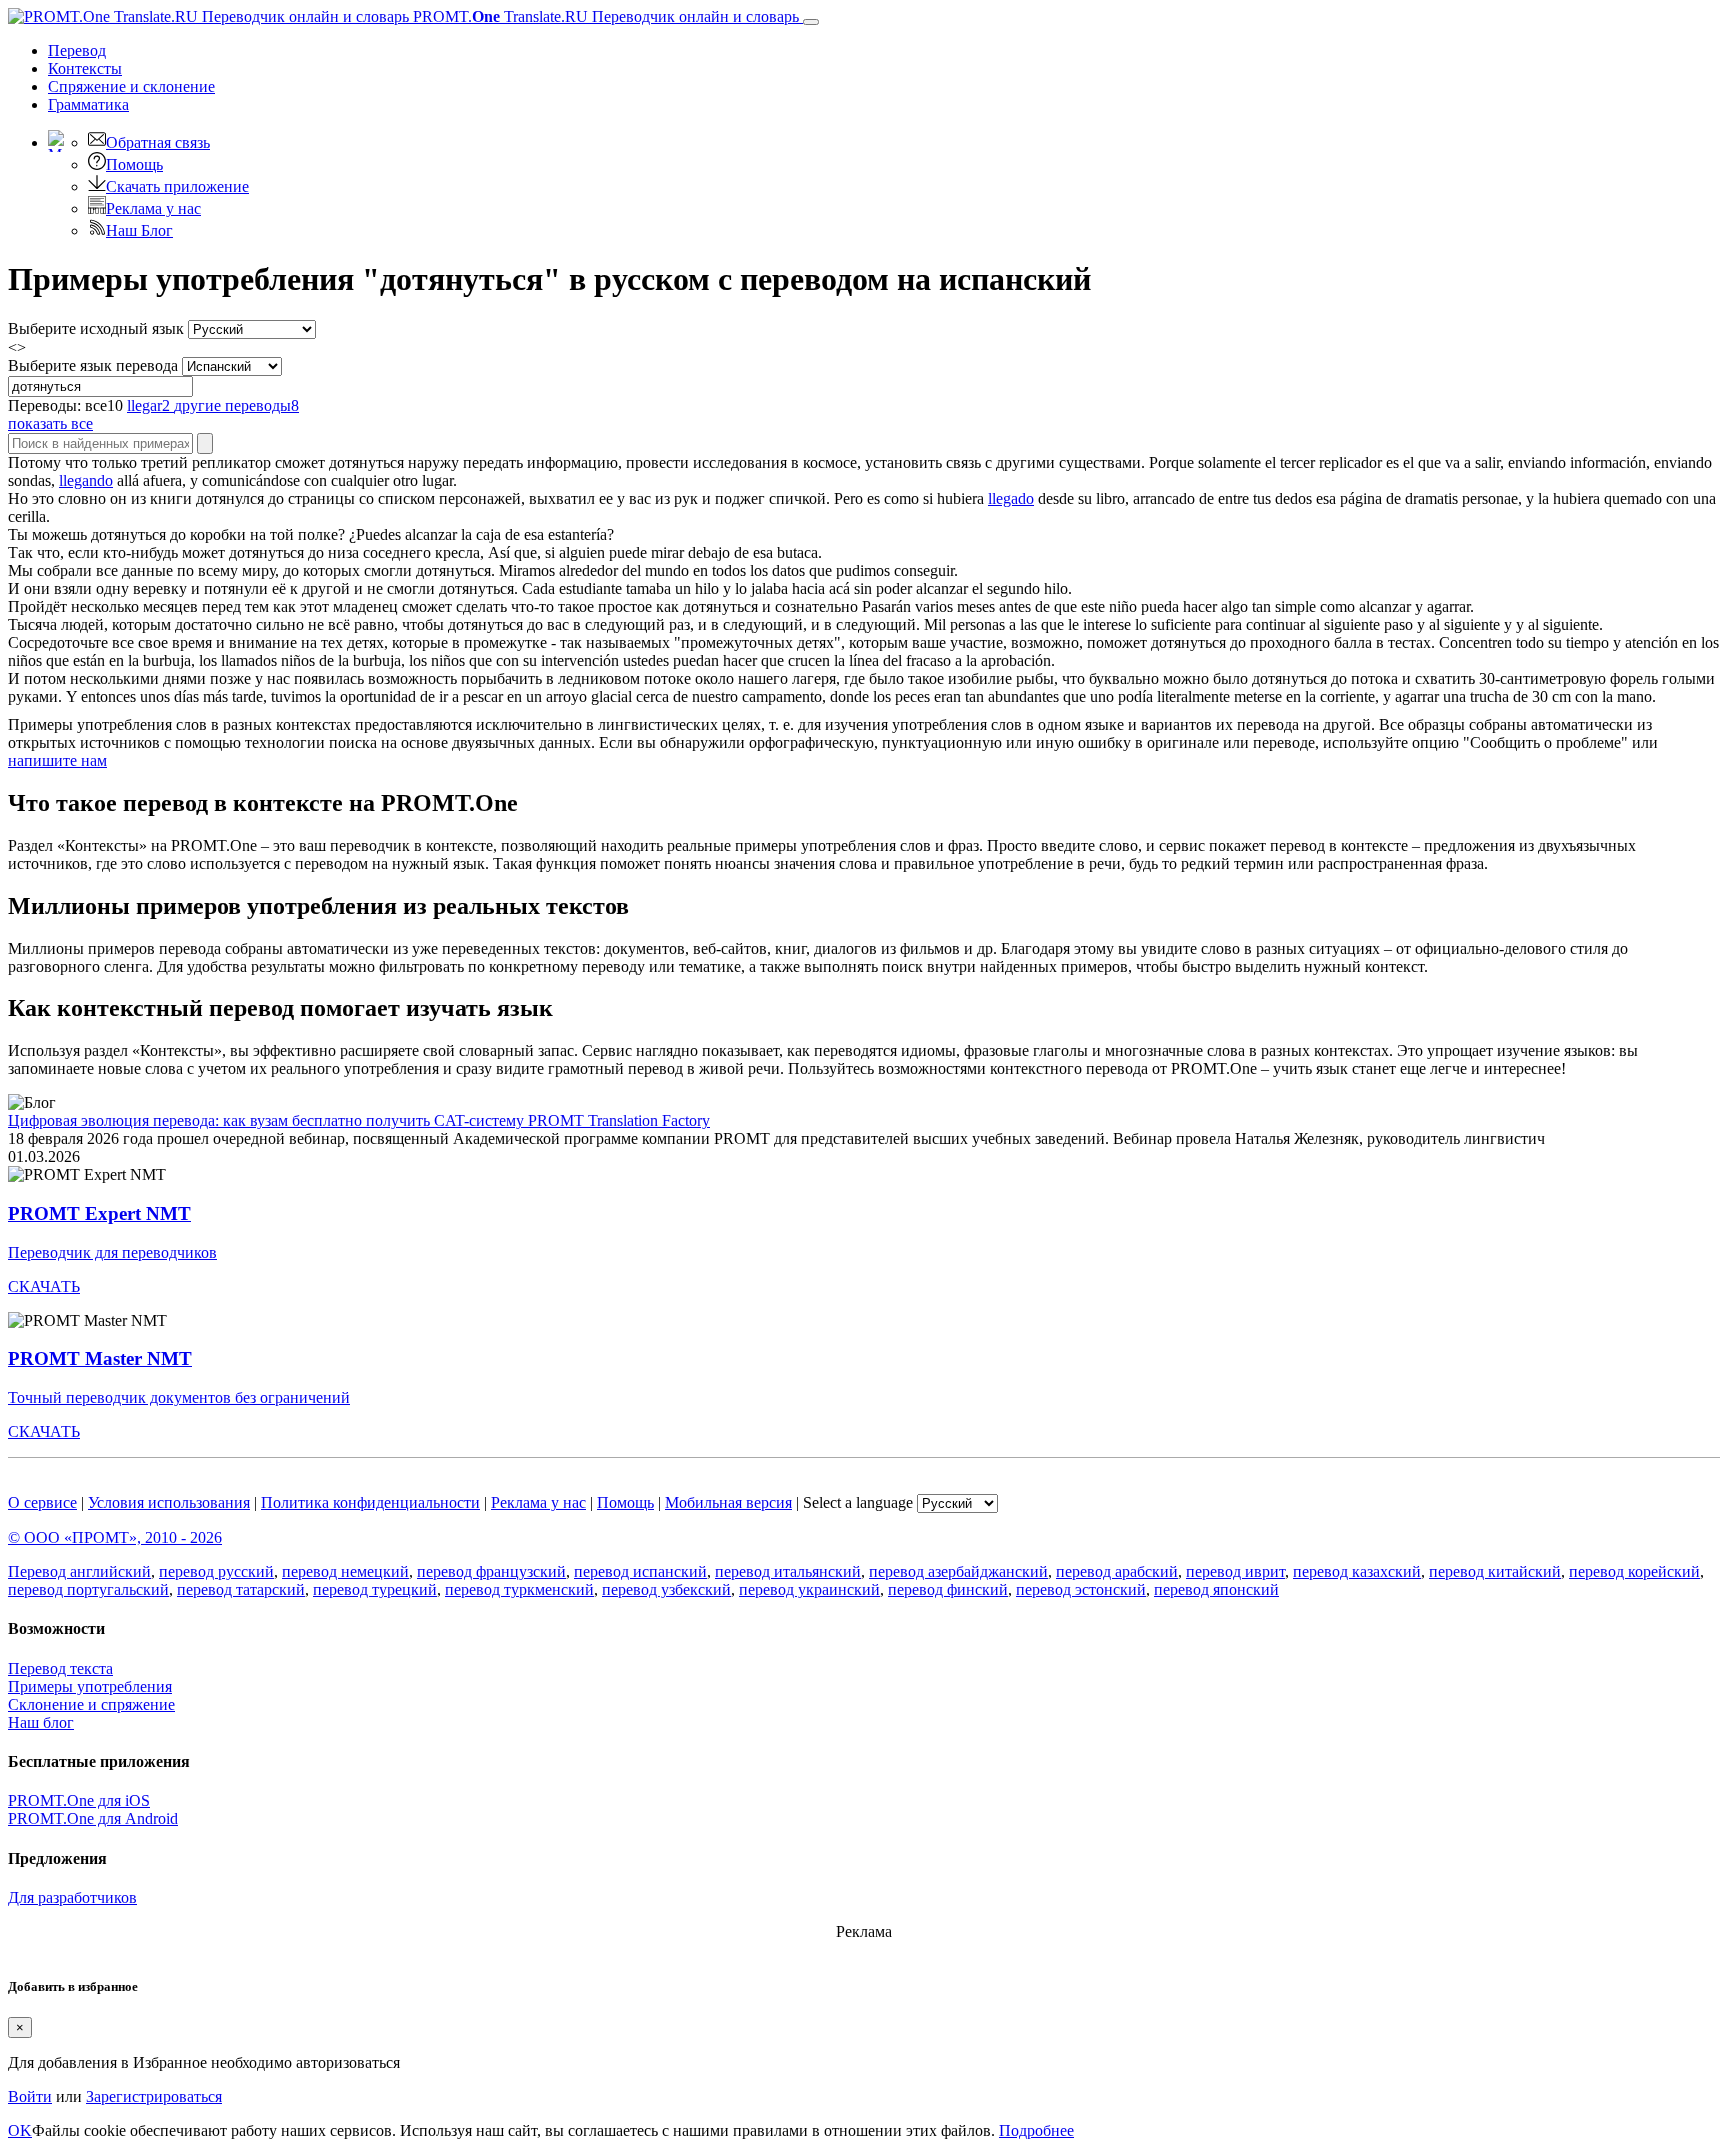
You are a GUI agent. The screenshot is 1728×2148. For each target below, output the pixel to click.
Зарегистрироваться (154, 2096)
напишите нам (57, 760)
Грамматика (88, 104)
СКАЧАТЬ (44, 1286)
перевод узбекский (666, 1589)
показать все (50, 423)
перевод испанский (640, 1571)
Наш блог (41, 1722)
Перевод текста (60, 1668)
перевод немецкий (345, 1571)
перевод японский (1216, 1589)
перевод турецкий (375, 1589)
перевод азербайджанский (958, 1571)
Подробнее (1036, 2130)
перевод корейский (1634, 1571)
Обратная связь (158, 142)
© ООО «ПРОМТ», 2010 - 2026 (115, 1537)
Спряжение (131, 86)
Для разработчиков (72, 1897)
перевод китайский (1495, 1571)
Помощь (134, 164)
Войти (30, 2096)
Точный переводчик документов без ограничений (179, 1397)
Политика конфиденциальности (370, 1502)
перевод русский (216, 1571)
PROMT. (604, 16)
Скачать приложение (177, 186)
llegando (86, 480)
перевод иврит (1235, 1571)
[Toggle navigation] (811, 22)
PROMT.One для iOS (79, 1800)
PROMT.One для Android (93, 1818)
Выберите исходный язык (96, 328)
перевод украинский (809, 1589)
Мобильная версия (728, 1502)
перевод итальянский (788, 1571)
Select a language (858, 1502)
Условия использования (169, 1502)
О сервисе (42, 1502)
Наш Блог (139, 230)
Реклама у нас (153, 208)
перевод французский (491, 1571)
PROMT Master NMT (100, 1358)
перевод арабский (1117, 1571)
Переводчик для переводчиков (112, 1252)
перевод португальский (88, 1589)
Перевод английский (79, 1571)
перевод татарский (241, 1589)
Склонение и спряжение (91, 1704)
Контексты (85, 68)
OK (20, 2130)
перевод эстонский (1081, 1589)
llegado (1011, 498)
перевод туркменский (519, 1589)
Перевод (77, 50)
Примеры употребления (90, 1686)
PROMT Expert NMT (99, 1213)
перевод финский (948, 1589)
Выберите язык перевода (93, 365)
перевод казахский (1357, 1571)
